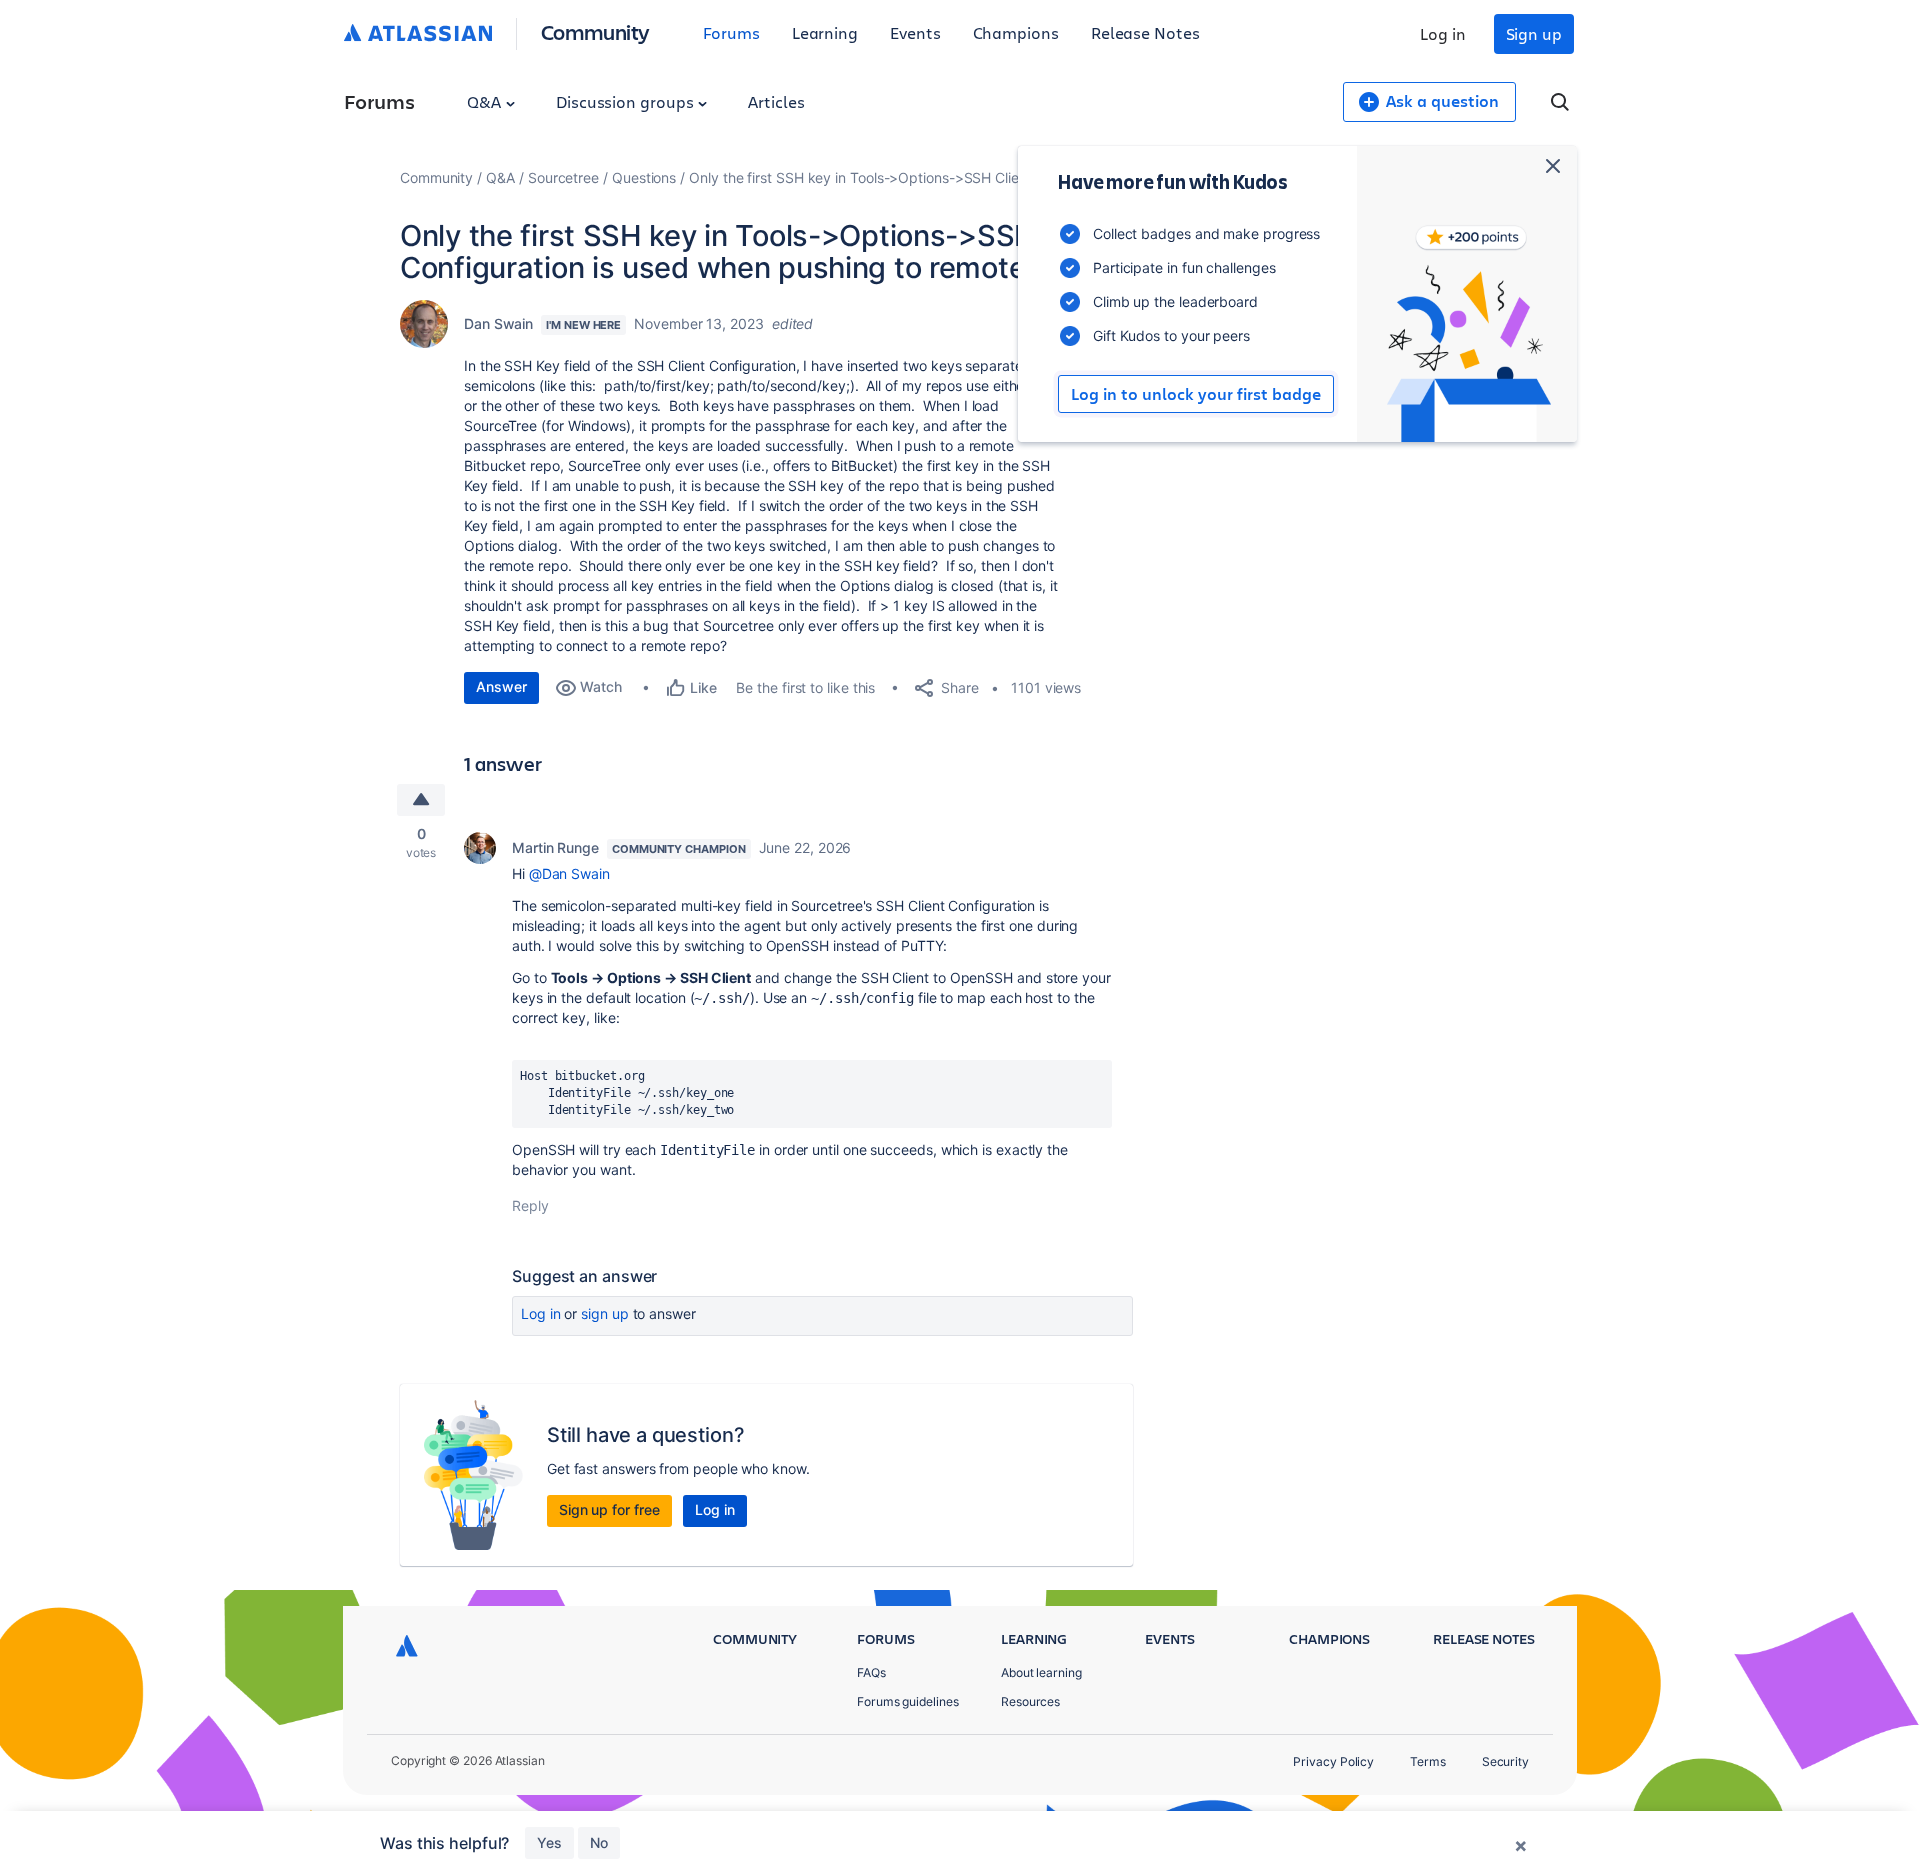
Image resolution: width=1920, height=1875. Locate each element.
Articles (776, 101)
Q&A (486, 101)
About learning (1041, 1672)
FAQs (871, 1672)
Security (1505, 1761)
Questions (644, 177)
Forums (731, 32)
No (599, 1842)
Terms (1428, 1761)
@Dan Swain (569, 873)
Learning (825, 32)
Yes (549, 1842)
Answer (501, 686)
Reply (530, 1205)
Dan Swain (498, 323)
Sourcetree (563, 177)
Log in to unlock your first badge (1196, 394)
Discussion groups (627, 101)
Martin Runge (555, 847)
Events (915, 32)
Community (595, 31)
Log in (1443, 33)
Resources (1030, 1701)
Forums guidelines (908, 1701)
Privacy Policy (1333, 1761)
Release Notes (1145, 32)
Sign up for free (609, 1509)
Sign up (1534, 33)
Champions (1016, 32)
